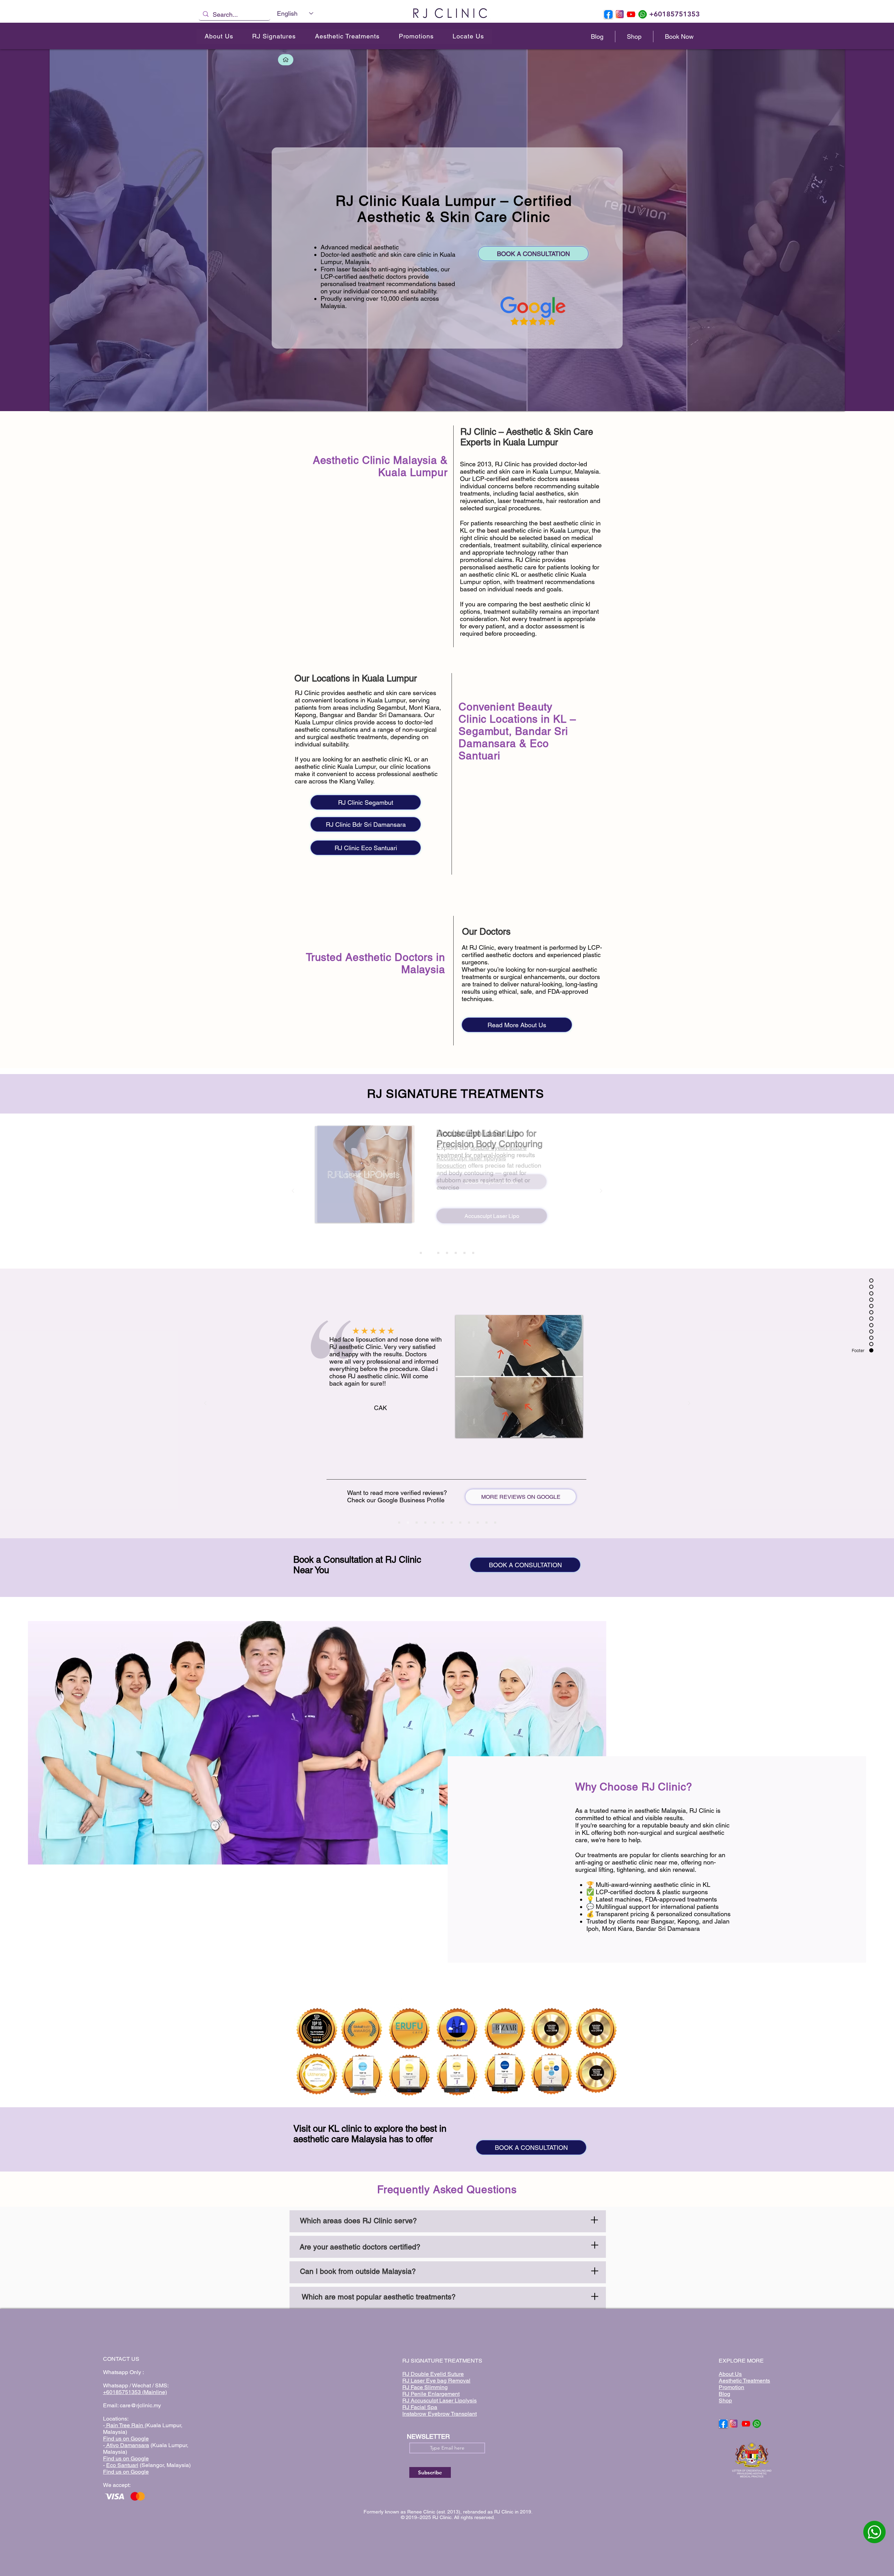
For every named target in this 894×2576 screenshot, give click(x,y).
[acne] (425, 1523)
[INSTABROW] (464, 1253)
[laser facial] (473, 1253)
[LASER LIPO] (430, 1253)
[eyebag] (486, 1523)
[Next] (601, 1191)
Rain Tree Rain (125, 2425)
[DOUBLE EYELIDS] (421, 1253)
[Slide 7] (452, 1523)
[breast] (495, 1523)
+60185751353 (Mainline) (135, 2392)
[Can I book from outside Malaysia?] (448, 2272)
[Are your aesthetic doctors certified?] (448, 2246)
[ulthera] (469, 1523)
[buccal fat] (417, 1523)
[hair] (434, 1523)
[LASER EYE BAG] (447, 1253)
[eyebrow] (478, 1523)
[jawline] (460, 1523)
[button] (274, 37)
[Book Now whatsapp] (874, 2532)
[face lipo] (408, 1523)
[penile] (456, 1253)
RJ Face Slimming (425, 2387)
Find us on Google (126, 2439)
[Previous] (293, 1191)
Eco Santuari (122, 2465)
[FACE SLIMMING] (438, 1253)
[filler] (399, 1523)
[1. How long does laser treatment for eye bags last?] (448, 2221)
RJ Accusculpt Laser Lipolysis (439, 2400)
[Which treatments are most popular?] (448, 2297)
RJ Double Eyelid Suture (433, 2374)
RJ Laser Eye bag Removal (436, 2381)
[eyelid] (443, 1523)
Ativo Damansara (127, 2445)
